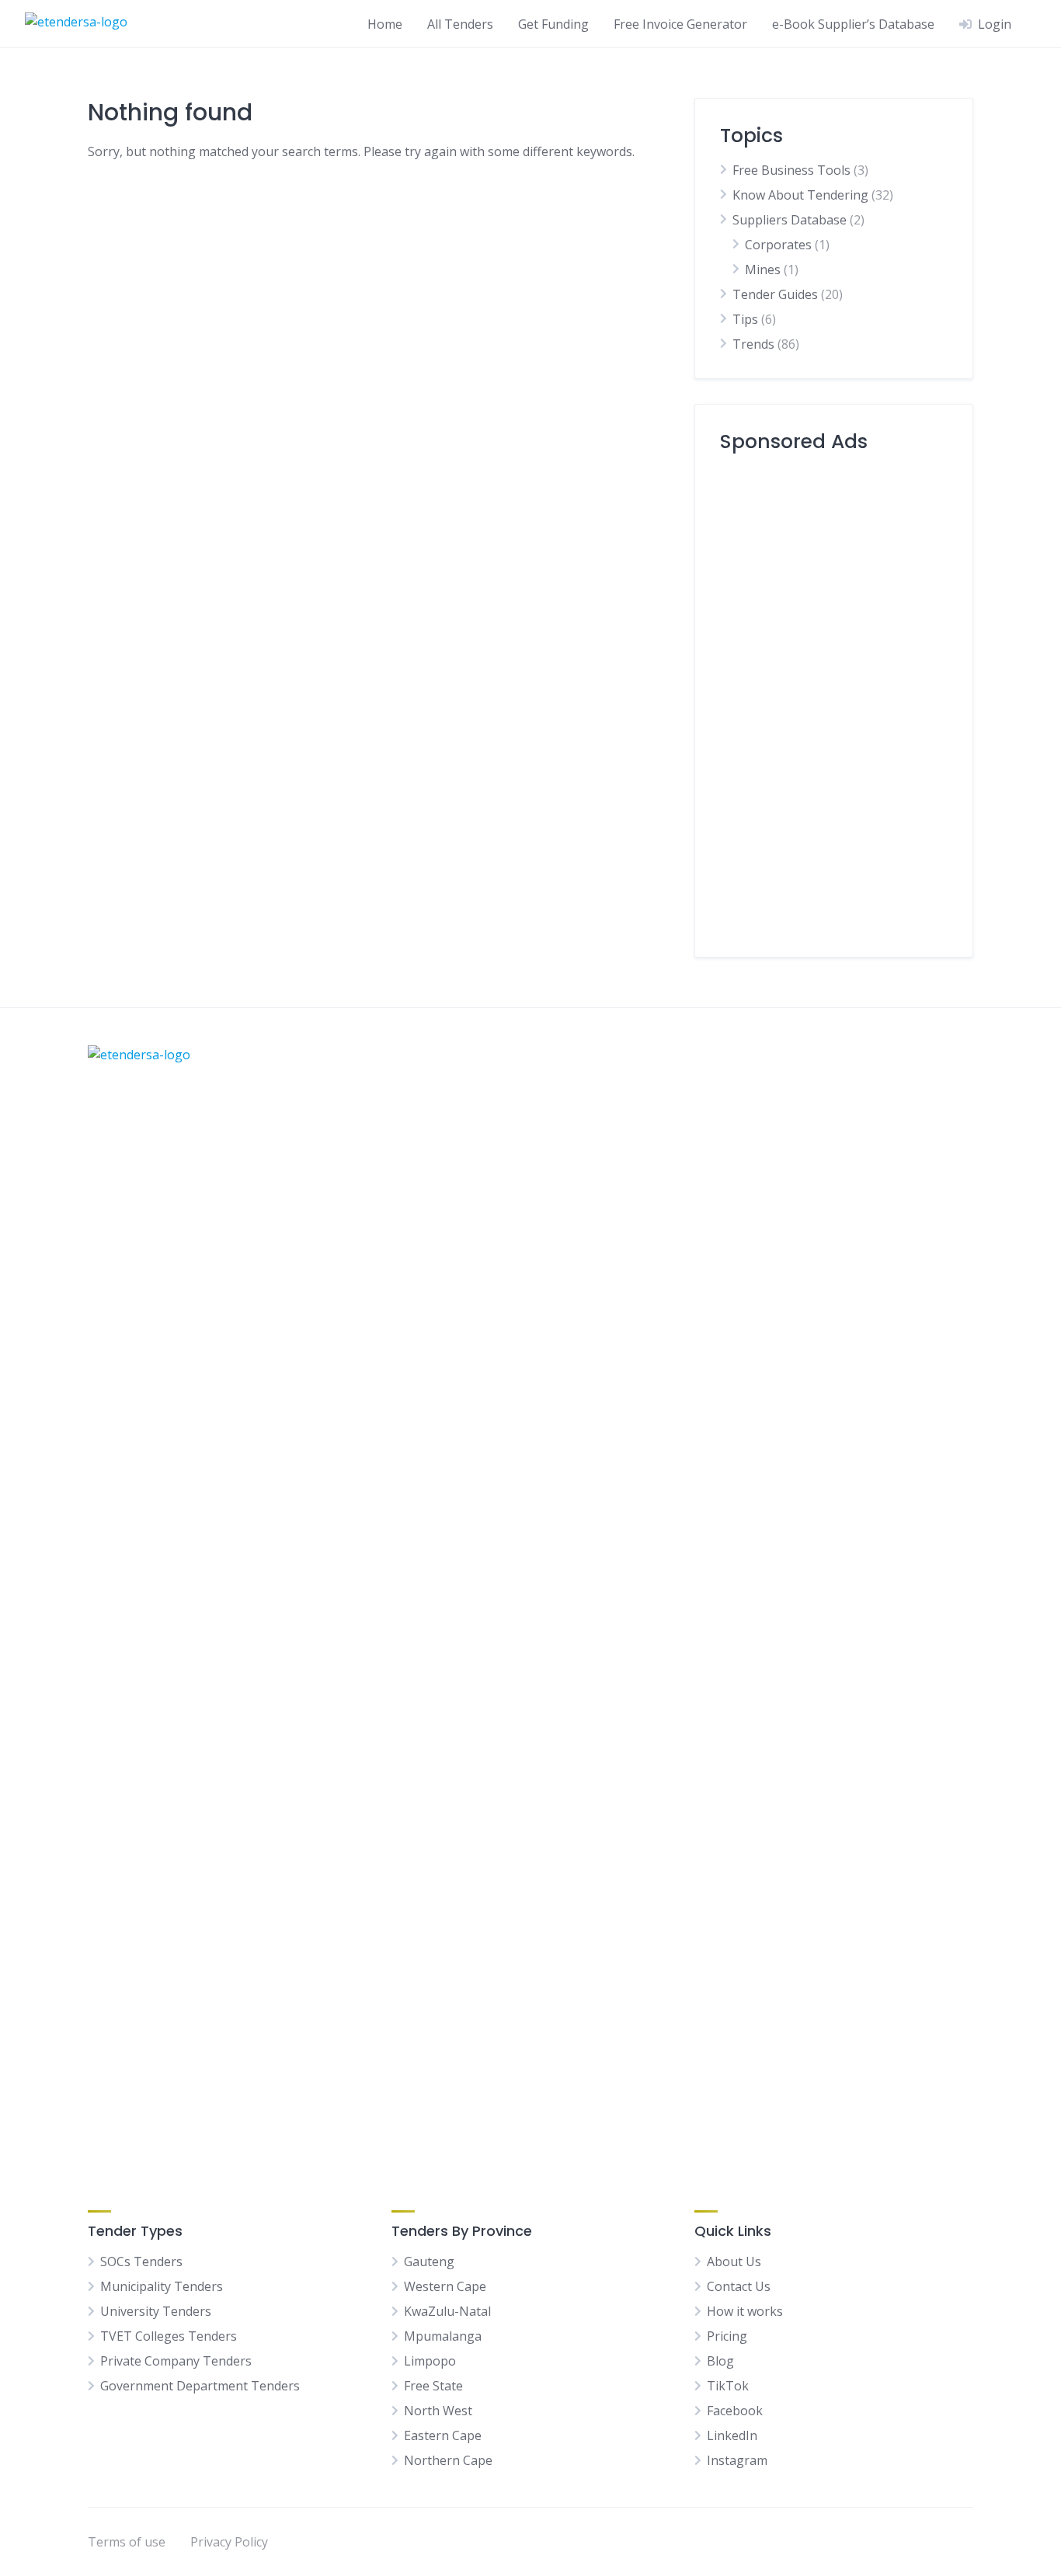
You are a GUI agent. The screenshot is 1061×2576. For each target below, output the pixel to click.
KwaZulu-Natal (447, 2311)
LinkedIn (732, 2435)
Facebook (735, 2411)
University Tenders (156, 2311)
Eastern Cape (443, 2435)
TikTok (728, 2386)
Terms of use (127, 2542)
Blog (720, 2361)
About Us (734, 2261)
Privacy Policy (229, 2542)
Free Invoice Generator (680, 24)
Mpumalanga (443, 2336)
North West (438, 2411)
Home (385, 24)
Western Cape (445, 2286)
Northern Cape (448, 2460)
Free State (433, 2386)
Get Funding (553, 24)
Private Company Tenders (176, 2361)
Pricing (727, 2336)
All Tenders (460, 24)
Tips (745, 319)
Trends (753, 344)
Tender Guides (775, 294)
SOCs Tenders (141, 2261)
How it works (745, 2311)
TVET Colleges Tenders (169, 2336)
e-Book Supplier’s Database (853, 24)
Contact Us (739, 2286)
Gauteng (429, 2261)
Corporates (778, 245)
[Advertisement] (834, 699)
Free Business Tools (791, 170)
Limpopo (430, 2361)
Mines (763, 269)
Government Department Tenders (200, 2386)
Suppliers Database (790, 220)
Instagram (737, 2460)
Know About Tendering (800, 195)
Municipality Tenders (162, 2286)
